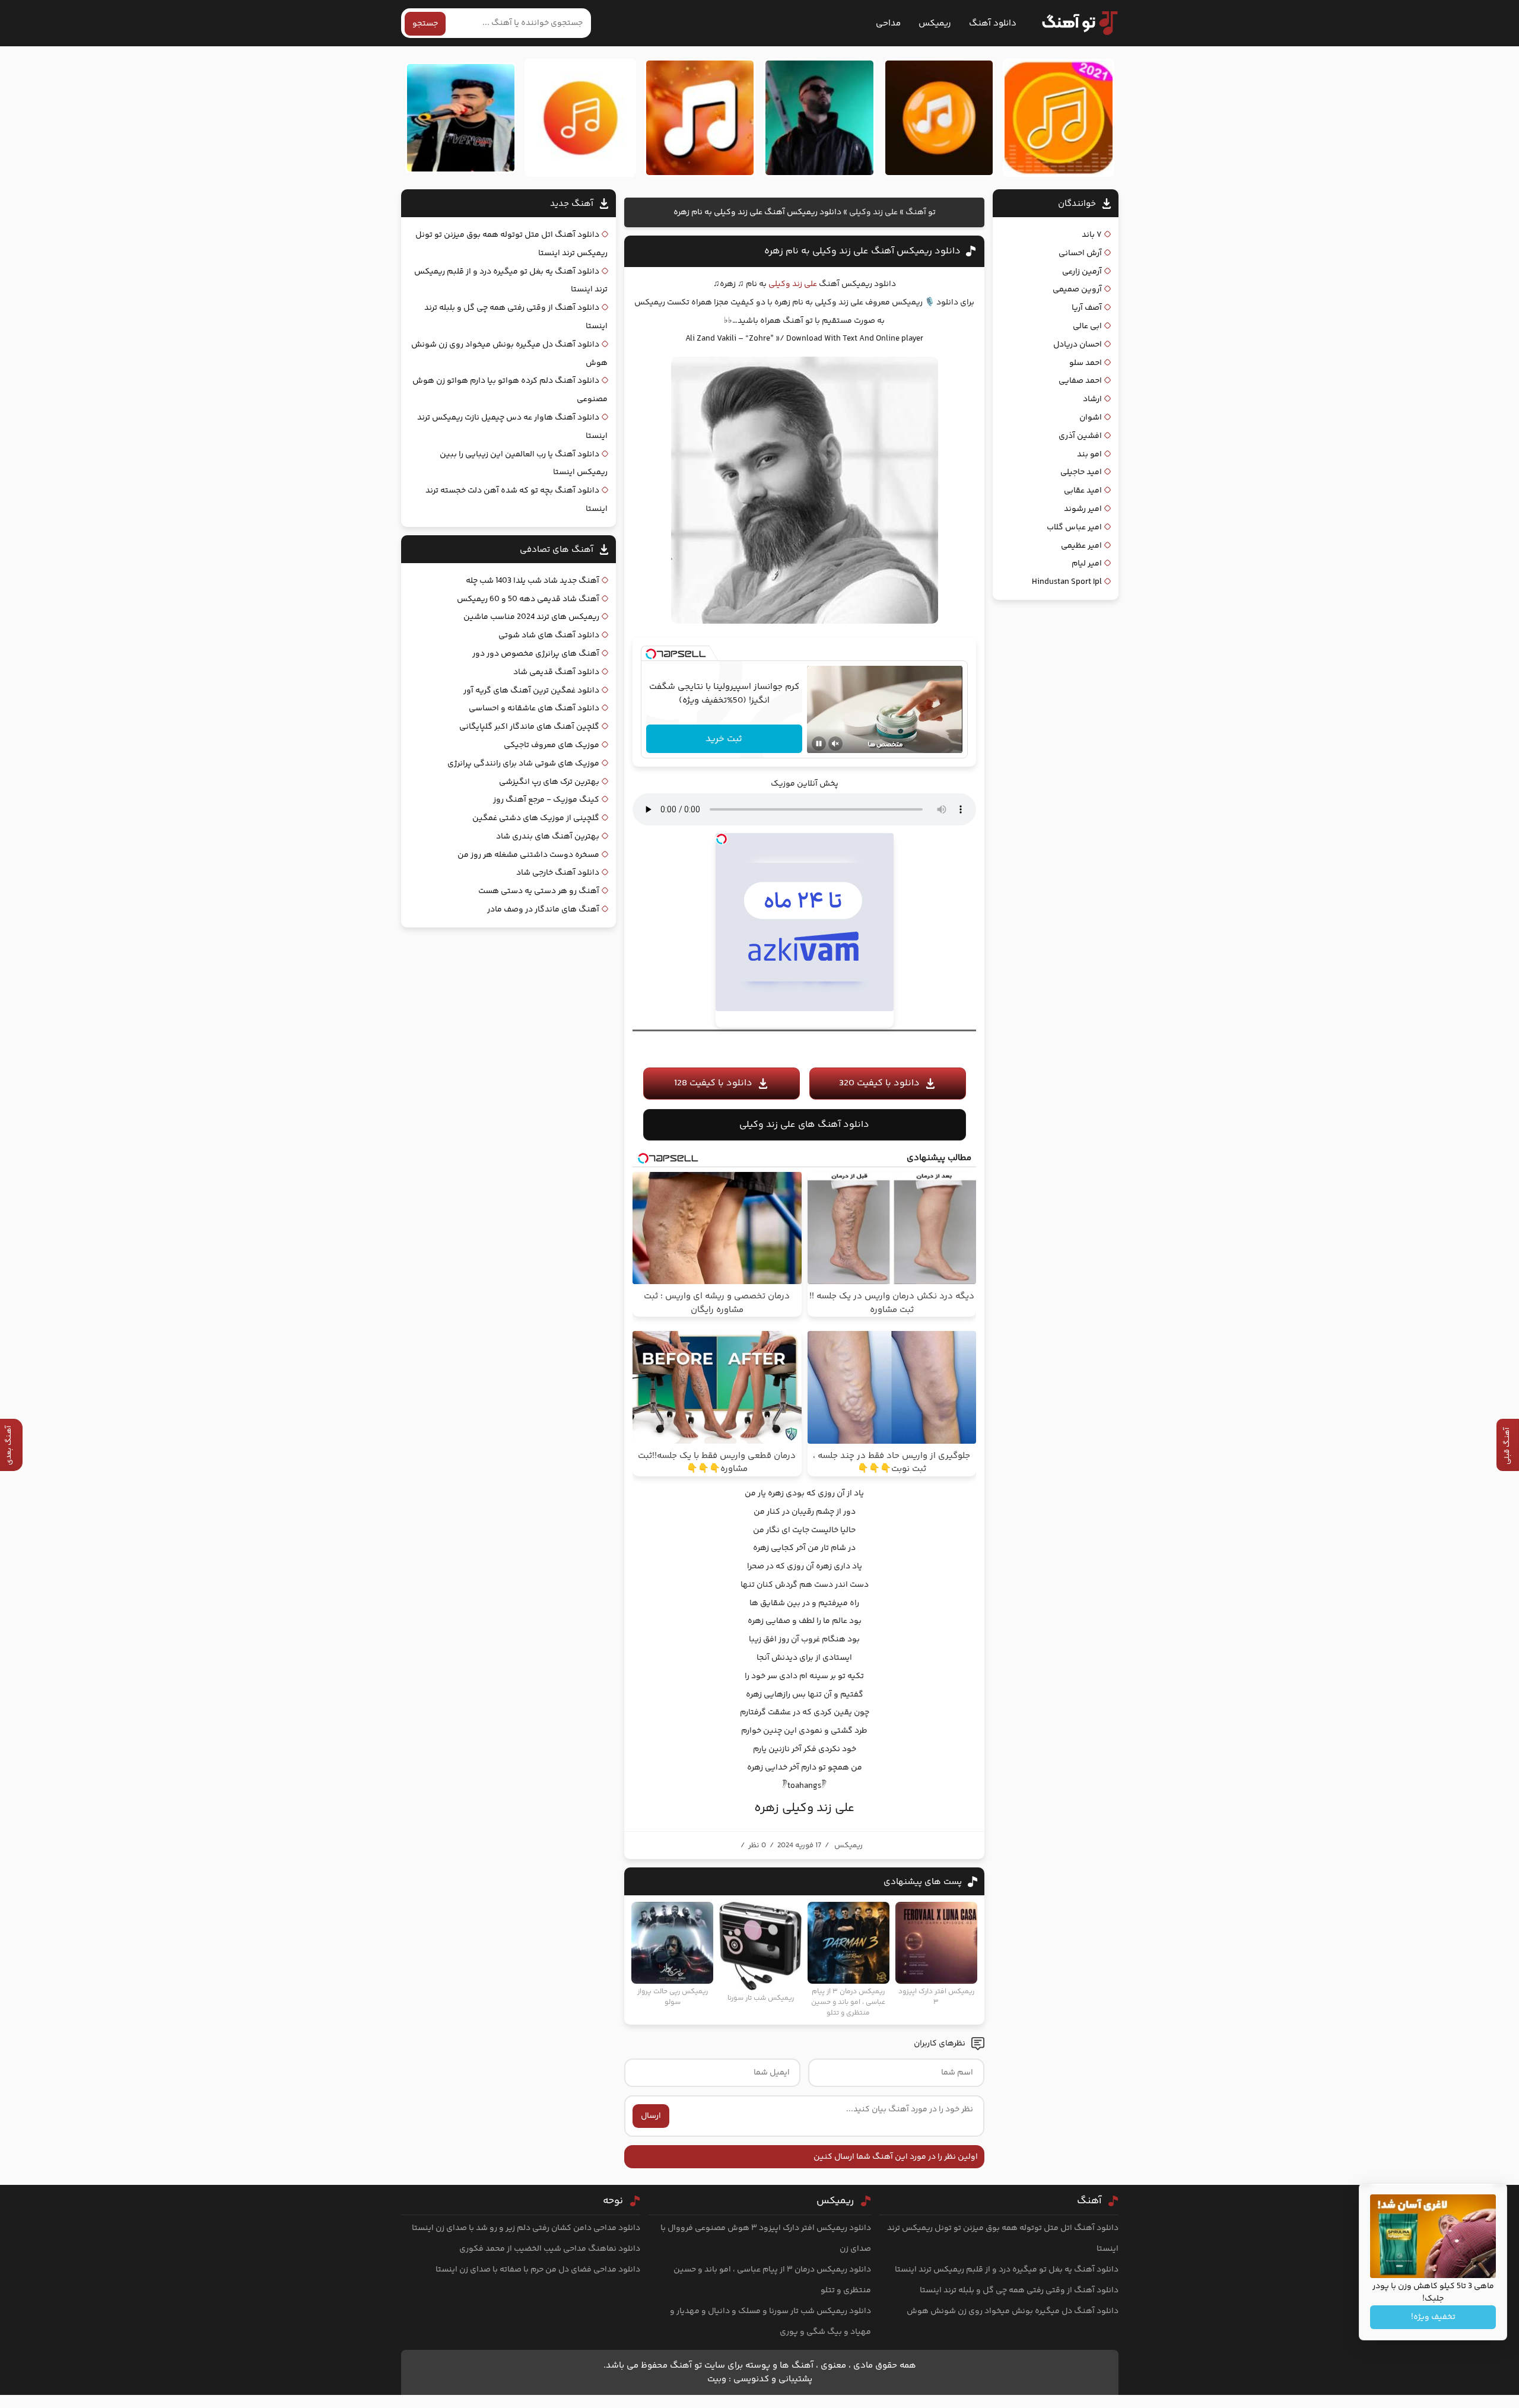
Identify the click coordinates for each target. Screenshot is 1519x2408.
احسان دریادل (1078, 345)
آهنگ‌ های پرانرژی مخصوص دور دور (536, 654)
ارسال (651, 2116)
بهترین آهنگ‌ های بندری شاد (548, 837)
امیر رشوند (1083, 509)
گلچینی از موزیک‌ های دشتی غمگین (536, 818)
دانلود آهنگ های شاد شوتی (549, 636)
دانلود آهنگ (993, 23)
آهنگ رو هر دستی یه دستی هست (539, 891)
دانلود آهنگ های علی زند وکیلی (804, 1125)
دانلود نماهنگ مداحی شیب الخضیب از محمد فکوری (550, 2249)
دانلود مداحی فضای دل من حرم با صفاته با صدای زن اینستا (538, 2270)
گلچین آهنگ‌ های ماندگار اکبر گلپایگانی (529, 727)
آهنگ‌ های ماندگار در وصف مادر (543, 910)
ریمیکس (935, 23)
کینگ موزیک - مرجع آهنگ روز (546, 800)
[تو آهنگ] (1074, 23)
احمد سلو (1086, 363)
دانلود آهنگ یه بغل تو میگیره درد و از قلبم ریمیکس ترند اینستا (1007, 2270)
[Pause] (819, 744)
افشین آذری (1080, 436)
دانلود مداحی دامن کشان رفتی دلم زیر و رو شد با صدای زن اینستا (526, 2228)
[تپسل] (651, 654)
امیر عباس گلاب (1074, 528)
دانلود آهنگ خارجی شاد (558, 873)
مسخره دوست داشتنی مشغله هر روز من (528, 855)
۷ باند (1092, 235)
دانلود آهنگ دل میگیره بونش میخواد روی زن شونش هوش (1013, 2311)
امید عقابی (1083, 491)
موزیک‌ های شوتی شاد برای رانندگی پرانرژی (523, 764)
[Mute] (835, 744)
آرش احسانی (1080, 253)
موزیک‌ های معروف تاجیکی (552, 745)
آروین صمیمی (1077, 290)
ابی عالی (1087, 326)
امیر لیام (1087, 564)
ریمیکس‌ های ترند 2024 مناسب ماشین (531, 617)
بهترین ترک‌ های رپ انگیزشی (549, 782)
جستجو (425, 24)
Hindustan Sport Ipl (1067, 582)
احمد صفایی (1080, 381)
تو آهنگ (921, 212)
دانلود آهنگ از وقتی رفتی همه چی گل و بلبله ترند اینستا (1019, 2291)
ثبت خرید (724, 739)
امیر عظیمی (1081, 546)
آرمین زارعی (1082, 272)
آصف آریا (1087, 308)
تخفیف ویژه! (1433, 2317)
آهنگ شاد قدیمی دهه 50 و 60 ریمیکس (528, 599)
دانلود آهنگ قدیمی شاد (556, 672)
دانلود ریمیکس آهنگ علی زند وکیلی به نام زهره (862, 251)
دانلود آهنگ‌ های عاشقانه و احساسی (534, 709)
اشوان (1091, 418)
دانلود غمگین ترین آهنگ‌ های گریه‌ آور (531, 691)
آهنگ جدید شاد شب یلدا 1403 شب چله (533, 581)
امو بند (1089, 455)
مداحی (888, 23)
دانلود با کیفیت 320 (879, 1083)
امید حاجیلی (1081, 472)
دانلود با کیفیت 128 (713, 1083)
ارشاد (1092, 399)
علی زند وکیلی (873, 212)
